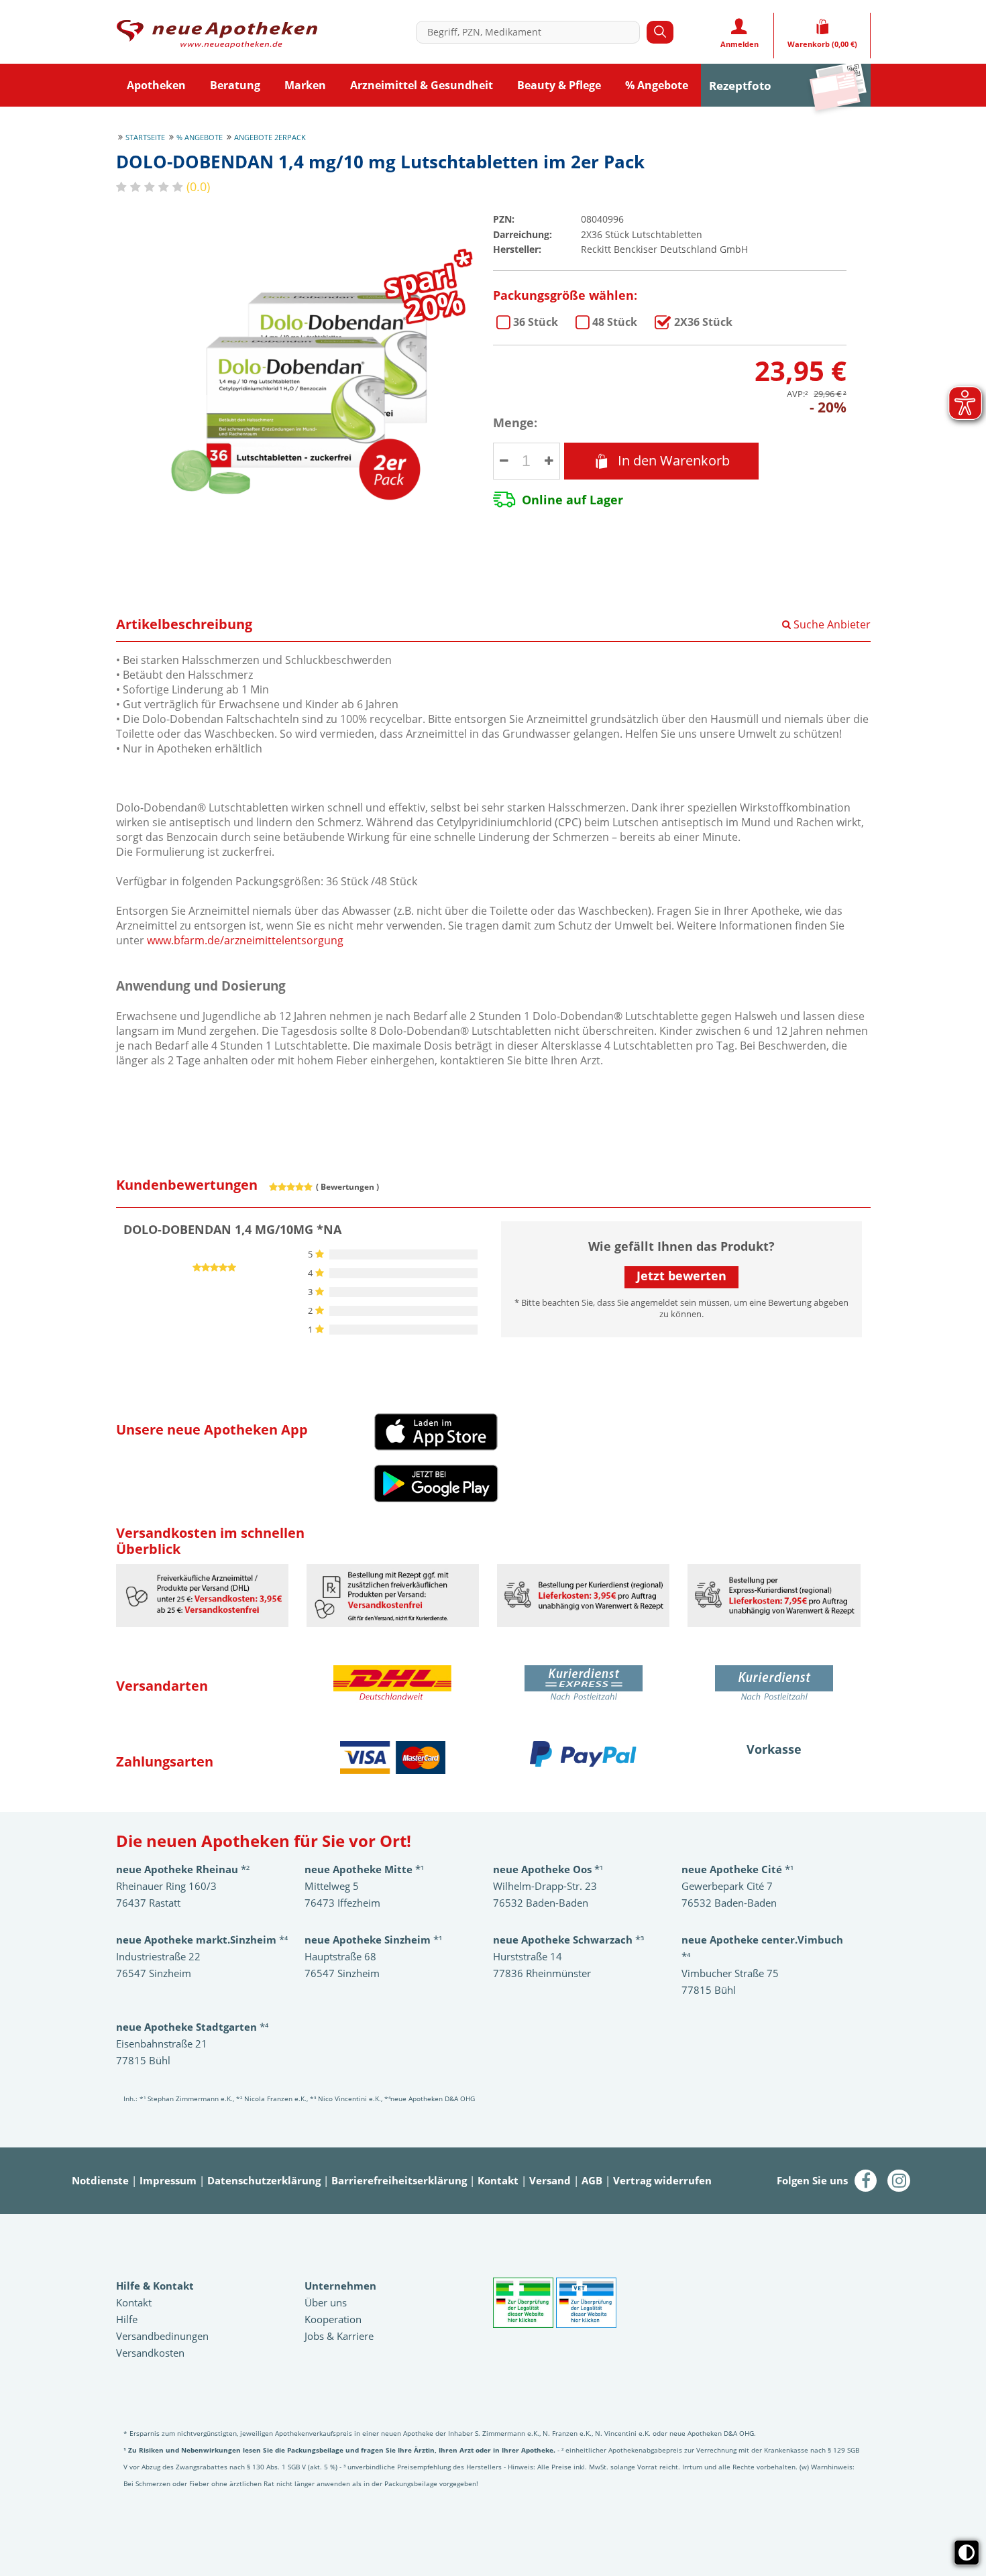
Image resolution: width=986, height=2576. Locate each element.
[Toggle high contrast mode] (967, 2553)
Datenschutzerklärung (264, 2180)
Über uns (326, 2302)
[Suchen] (660, 32)
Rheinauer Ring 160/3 (166, 1886)
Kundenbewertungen (187, 1185)
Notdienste (100, 2180)
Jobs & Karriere (339, 2336)
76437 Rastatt (148, 1903)
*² (183, 1869)
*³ (568, 1940)
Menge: (515, 423)
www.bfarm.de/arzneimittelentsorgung (245, 940)
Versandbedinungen (162, 2336)
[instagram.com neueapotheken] (899, 2182)
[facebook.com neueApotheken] (866, 2182)
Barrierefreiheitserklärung (399, 2180)
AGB (592, 2180)
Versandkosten (150, 2353)
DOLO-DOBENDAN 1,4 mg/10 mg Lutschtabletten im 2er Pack (703, 322)
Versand (550, 2180)
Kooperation (333, 2319)
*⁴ (192, 2027)
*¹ (373, 1940)
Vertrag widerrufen (662, 2180)
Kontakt (498, 2180)
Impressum (168, 2180)
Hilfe (127, 2319)
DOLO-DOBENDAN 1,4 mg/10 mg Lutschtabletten (536, 322)
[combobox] (531, 32)
